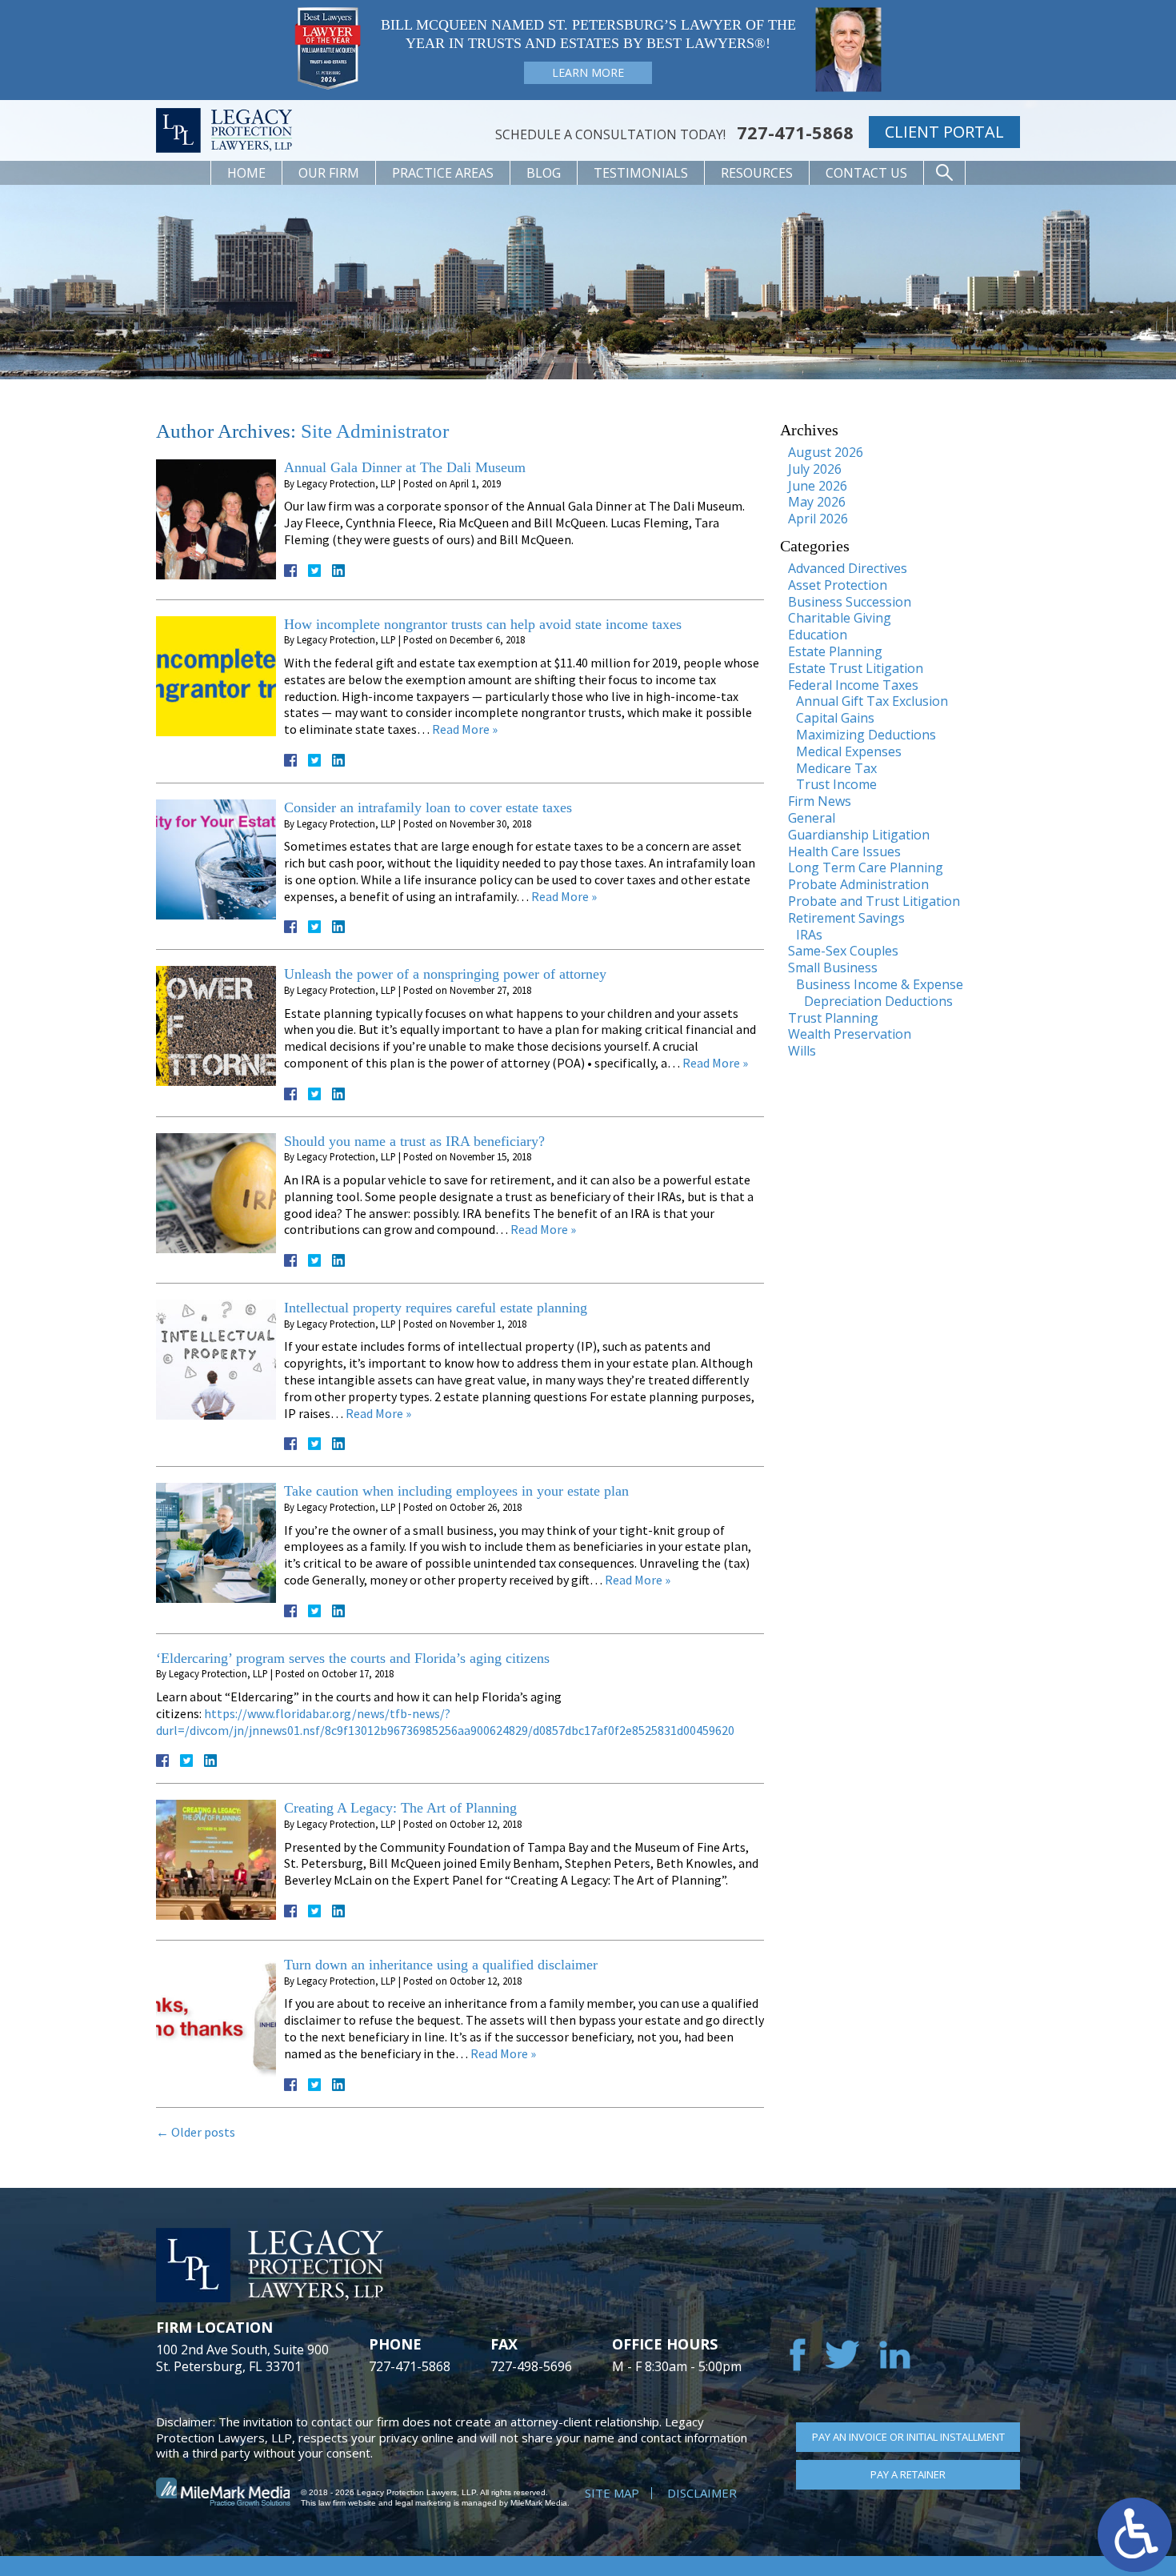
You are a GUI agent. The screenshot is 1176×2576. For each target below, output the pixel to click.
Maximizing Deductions (866, 735)
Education (818, 635)
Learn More (588, 72)
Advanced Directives (848, 568)
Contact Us (866, 173)
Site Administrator (375, 431)
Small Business (833, 968)
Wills (802, 1051)
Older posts (196, 2132)
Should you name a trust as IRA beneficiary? (414, 1141)
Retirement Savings (846, 918)
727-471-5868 (795, 132)
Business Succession (850, 602)
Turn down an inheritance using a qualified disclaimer (441, 1965)
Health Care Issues (844, 851)
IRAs (809, 935)
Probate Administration (858, 884)
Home (246, 173)
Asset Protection (838, 585)
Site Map (612, 2493)
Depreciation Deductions (878, 1001)
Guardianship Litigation (859, 835)
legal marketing (423, 2503)
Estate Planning (835, 651)
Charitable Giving (840, 618)
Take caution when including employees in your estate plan (456, 1491)
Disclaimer (702, 2493)
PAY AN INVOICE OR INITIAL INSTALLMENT (908, 2437)
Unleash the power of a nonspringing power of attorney (445, 974)
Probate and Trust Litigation (874, 901)
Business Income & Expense (880, 984)
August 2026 (826, 452)
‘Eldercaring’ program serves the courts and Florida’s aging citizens (353, 1658)
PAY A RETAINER (908, 2474)
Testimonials (641, 173)
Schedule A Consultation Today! (610, 134)
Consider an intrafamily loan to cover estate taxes (428, 807)
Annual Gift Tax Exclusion (872, 701)
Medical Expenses (849, 751)
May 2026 (817, 502)
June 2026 (818, 486)
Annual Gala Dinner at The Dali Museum (405, 467)
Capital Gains (835, 718)
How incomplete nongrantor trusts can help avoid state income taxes (483, 624)
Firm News (820, 801)
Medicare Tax (836, 768)
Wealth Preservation (850, 1034)
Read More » (465, 729)
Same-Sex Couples (843, 951)
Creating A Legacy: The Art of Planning (400, 1808)
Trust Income (836, 784)
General (812, 818)
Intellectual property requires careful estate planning (436, 1308)
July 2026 (815, 469)
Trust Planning (833, 1018)
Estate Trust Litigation (856, 668)
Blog (544, 173)
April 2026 (818, 519)
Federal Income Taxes (853, 685)
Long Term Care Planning (866, 867)
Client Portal (944, 132)
